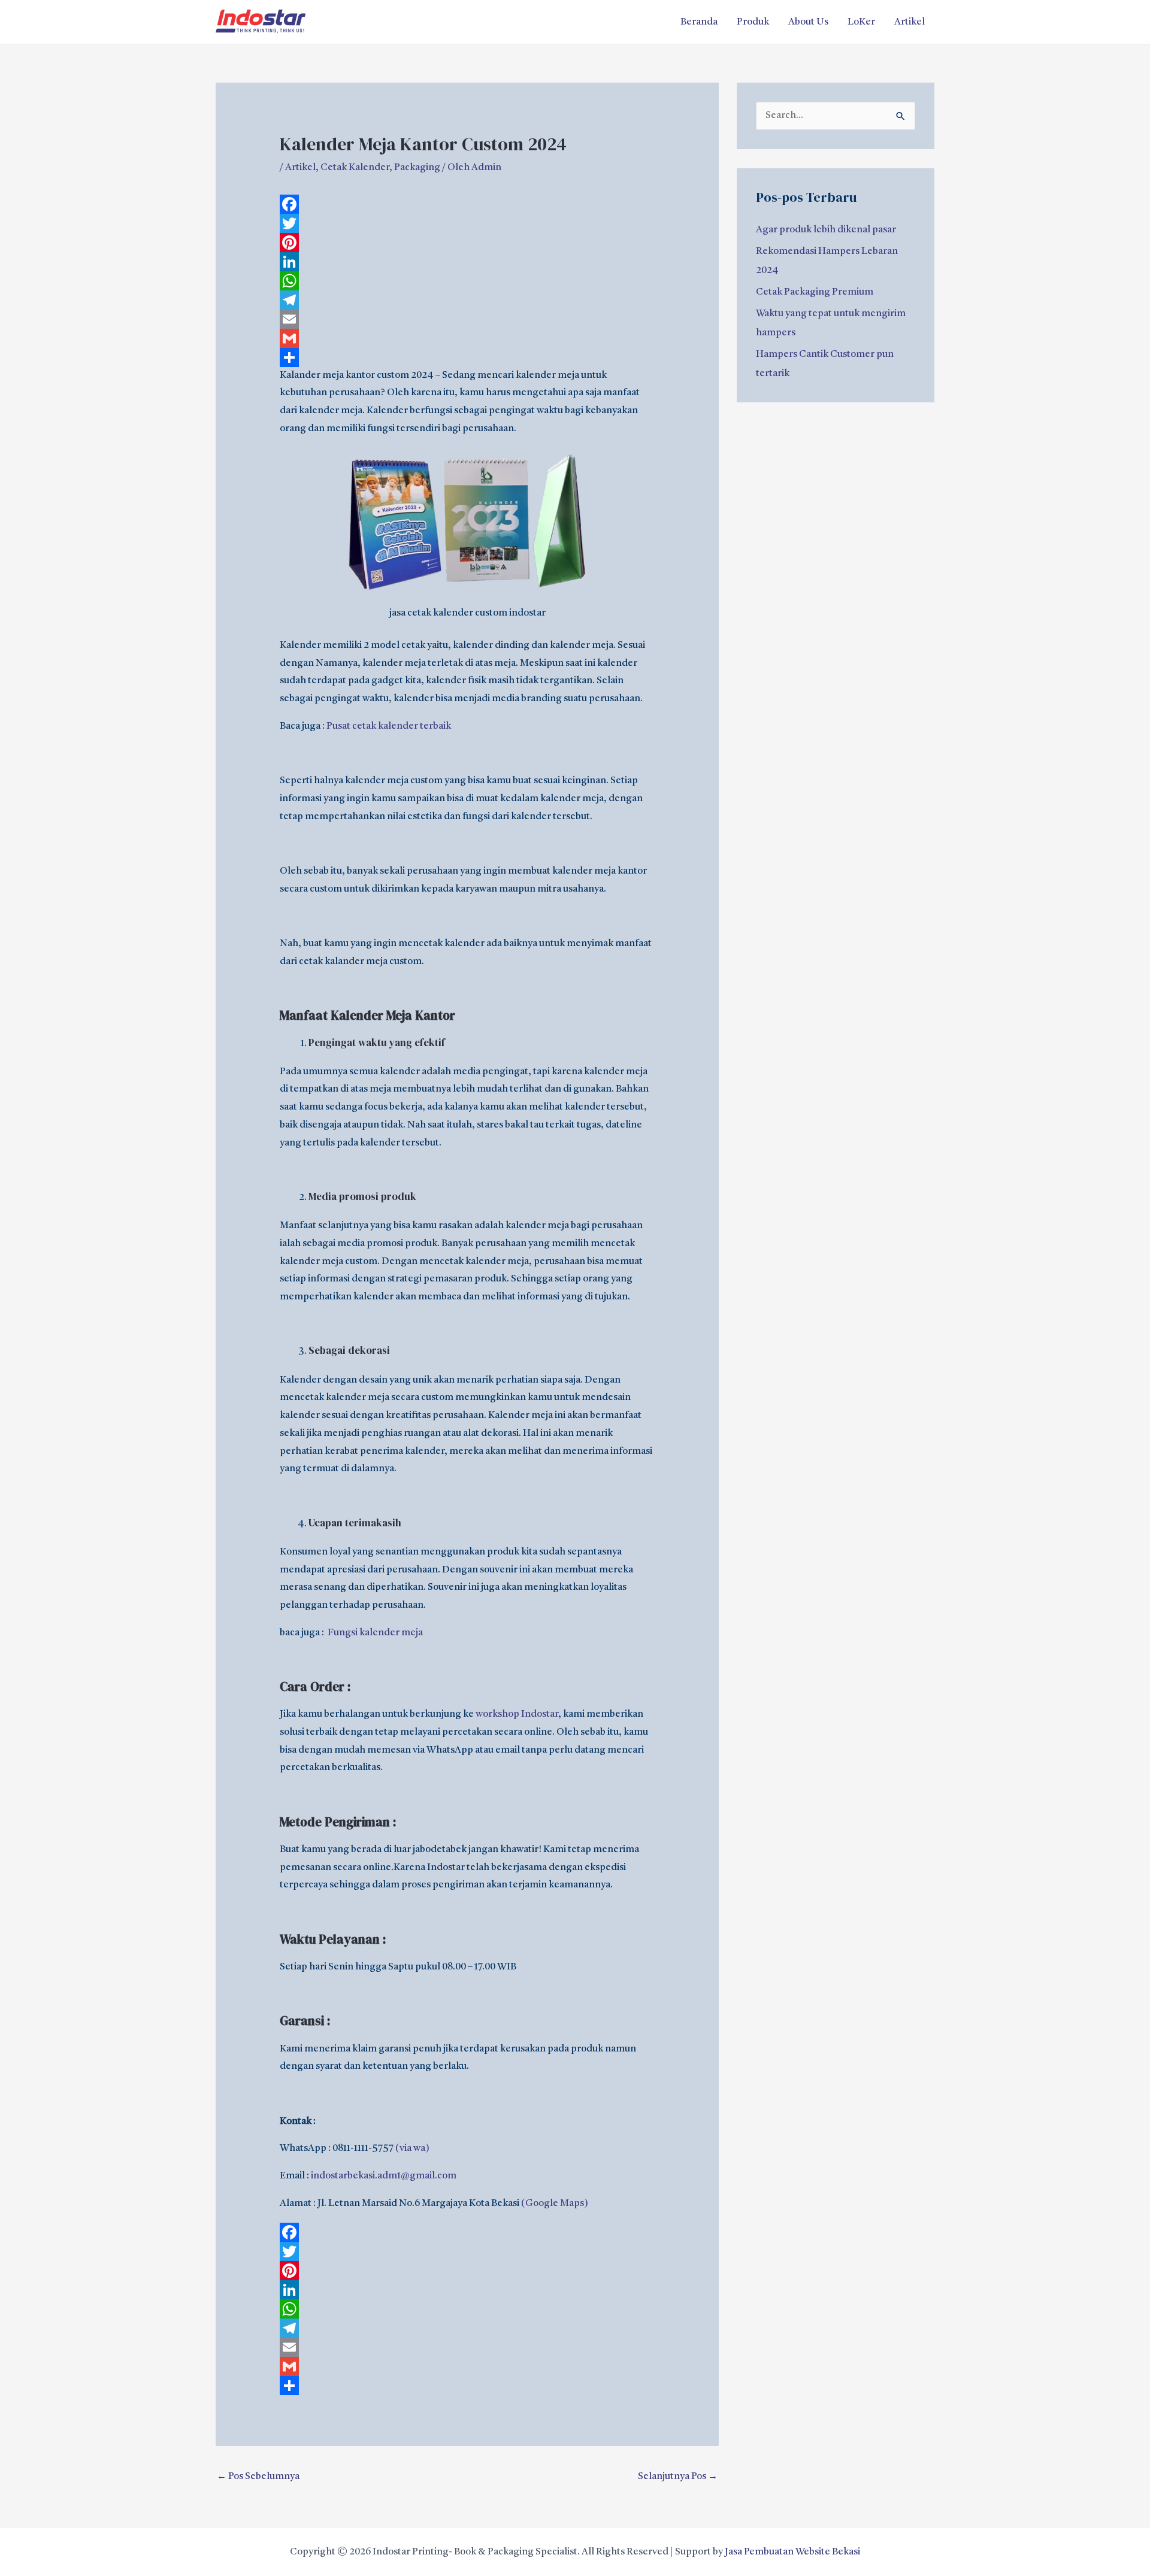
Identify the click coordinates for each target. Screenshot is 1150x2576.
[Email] (467, 319)
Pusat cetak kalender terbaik (389, 726)
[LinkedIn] (467, 262)
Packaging (417, 168)
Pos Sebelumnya (258, 2477)
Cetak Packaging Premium (815, 292)
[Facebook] (467, 204)
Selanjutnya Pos (678, 2477)
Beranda (699, 22)
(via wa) (412, 2148)
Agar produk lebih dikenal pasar (826, 230)
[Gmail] (467, 338)
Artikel (910, 22)
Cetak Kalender (355, 168)
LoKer (861, 22)
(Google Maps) (555, 2204)
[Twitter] (467, 223)
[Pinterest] (467, 243)
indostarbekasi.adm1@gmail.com (384, 2176)
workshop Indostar (517, 1714)
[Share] (467, 357)
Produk (753, 22)
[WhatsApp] (467, 281)
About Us (808, 22)
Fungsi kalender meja (375, 1633)
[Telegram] (467, 300)
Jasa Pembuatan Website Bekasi (792, 2552)
